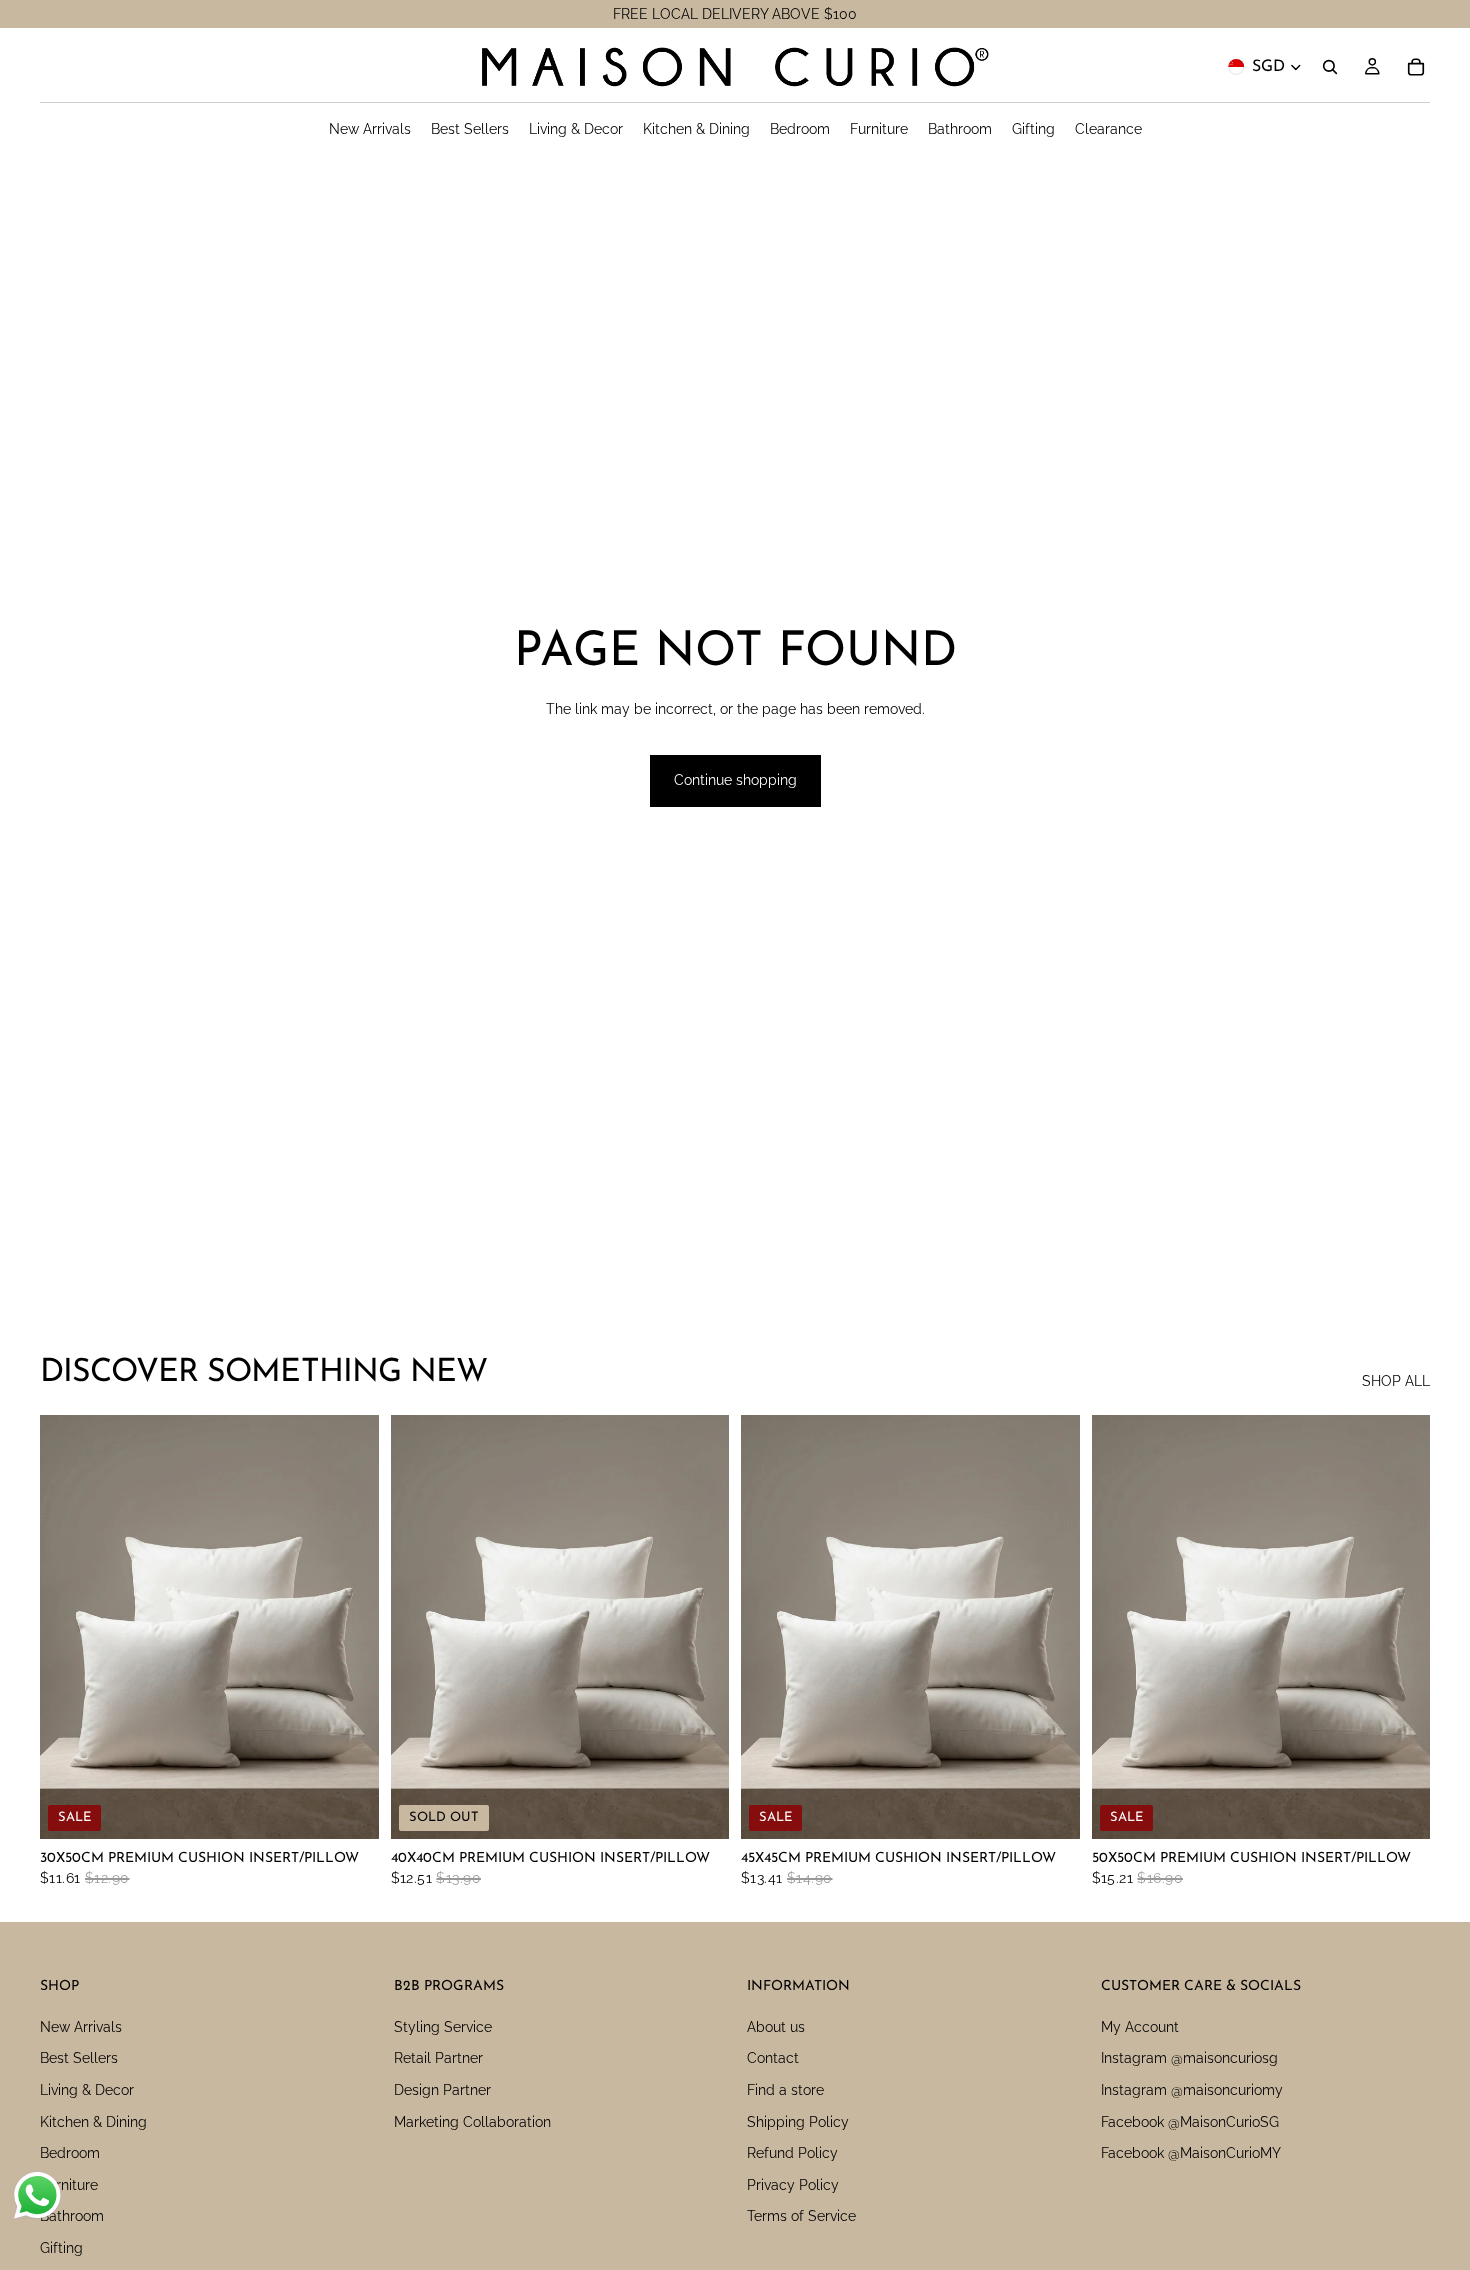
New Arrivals (81, 2027)
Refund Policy (792, 2153)
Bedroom (70, 2153)
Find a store (785, 2090)
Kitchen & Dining (93, 2121)
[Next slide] (349, 1627)
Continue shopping (735, 780)
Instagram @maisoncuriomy (1192, 2090)
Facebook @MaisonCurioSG (1190, 2121)
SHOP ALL (1396, 1381)
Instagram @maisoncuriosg (1189, 2058)
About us (776, 2027)
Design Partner (442, 2090)
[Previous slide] (70, 1627)
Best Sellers (79, 2058)
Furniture (69, 2185)
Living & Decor (87, 2090)
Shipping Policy (798, 2121)
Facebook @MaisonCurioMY (1191, 2153)
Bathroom (72, 2216)
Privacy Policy (793, 2185)
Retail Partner (438, 2058)
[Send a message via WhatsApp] (37, 2195)
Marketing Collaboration (472, 2121)
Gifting (61, 2248)
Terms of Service (801, 2216)
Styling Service (443, 2027)
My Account (1140, 2027)
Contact (773, 2058)
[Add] (348, 1808)
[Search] (1330, 67)
